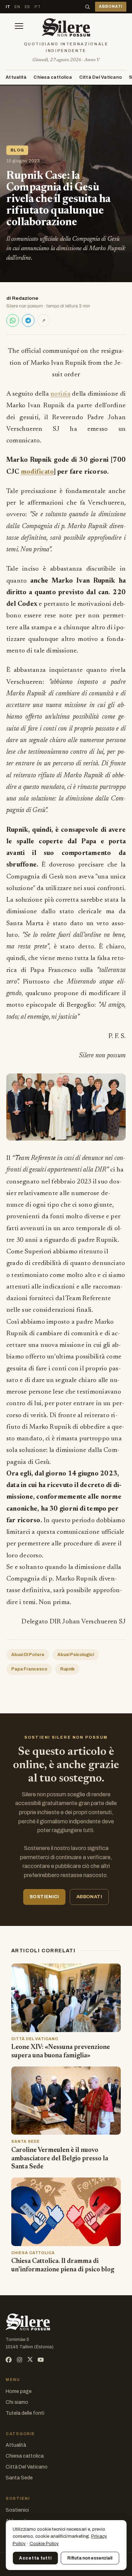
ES (27, 7)
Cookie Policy (44, 2544)
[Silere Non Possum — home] (66, 27)
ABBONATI (111, 7)
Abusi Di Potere (28, 1655)
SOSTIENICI (44, 1897)
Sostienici (17, 2510)
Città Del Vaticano (101, 77)
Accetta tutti (35, 2558)
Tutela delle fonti (25, 2413)
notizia (60, 394)
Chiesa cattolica (53, 77)
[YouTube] (41, 2360)
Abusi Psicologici (76, 1655)
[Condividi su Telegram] (28, 320)
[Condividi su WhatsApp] (13, 320)
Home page (19, 2391)
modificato (37, 472)
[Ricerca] (87, 7)
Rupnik (67, 1669)
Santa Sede (19, 2478)
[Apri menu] (19, 27)
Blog (17, 150)
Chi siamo (17, 2402)
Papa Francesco (29, 1669)
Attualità (16, 77)
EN (17, 7)
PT (37, 7)
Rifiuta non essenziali (90, 2558)
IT (8, 7)
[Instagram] (20, 2360)
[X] (30, 2360)
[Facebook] (9, 2360)
